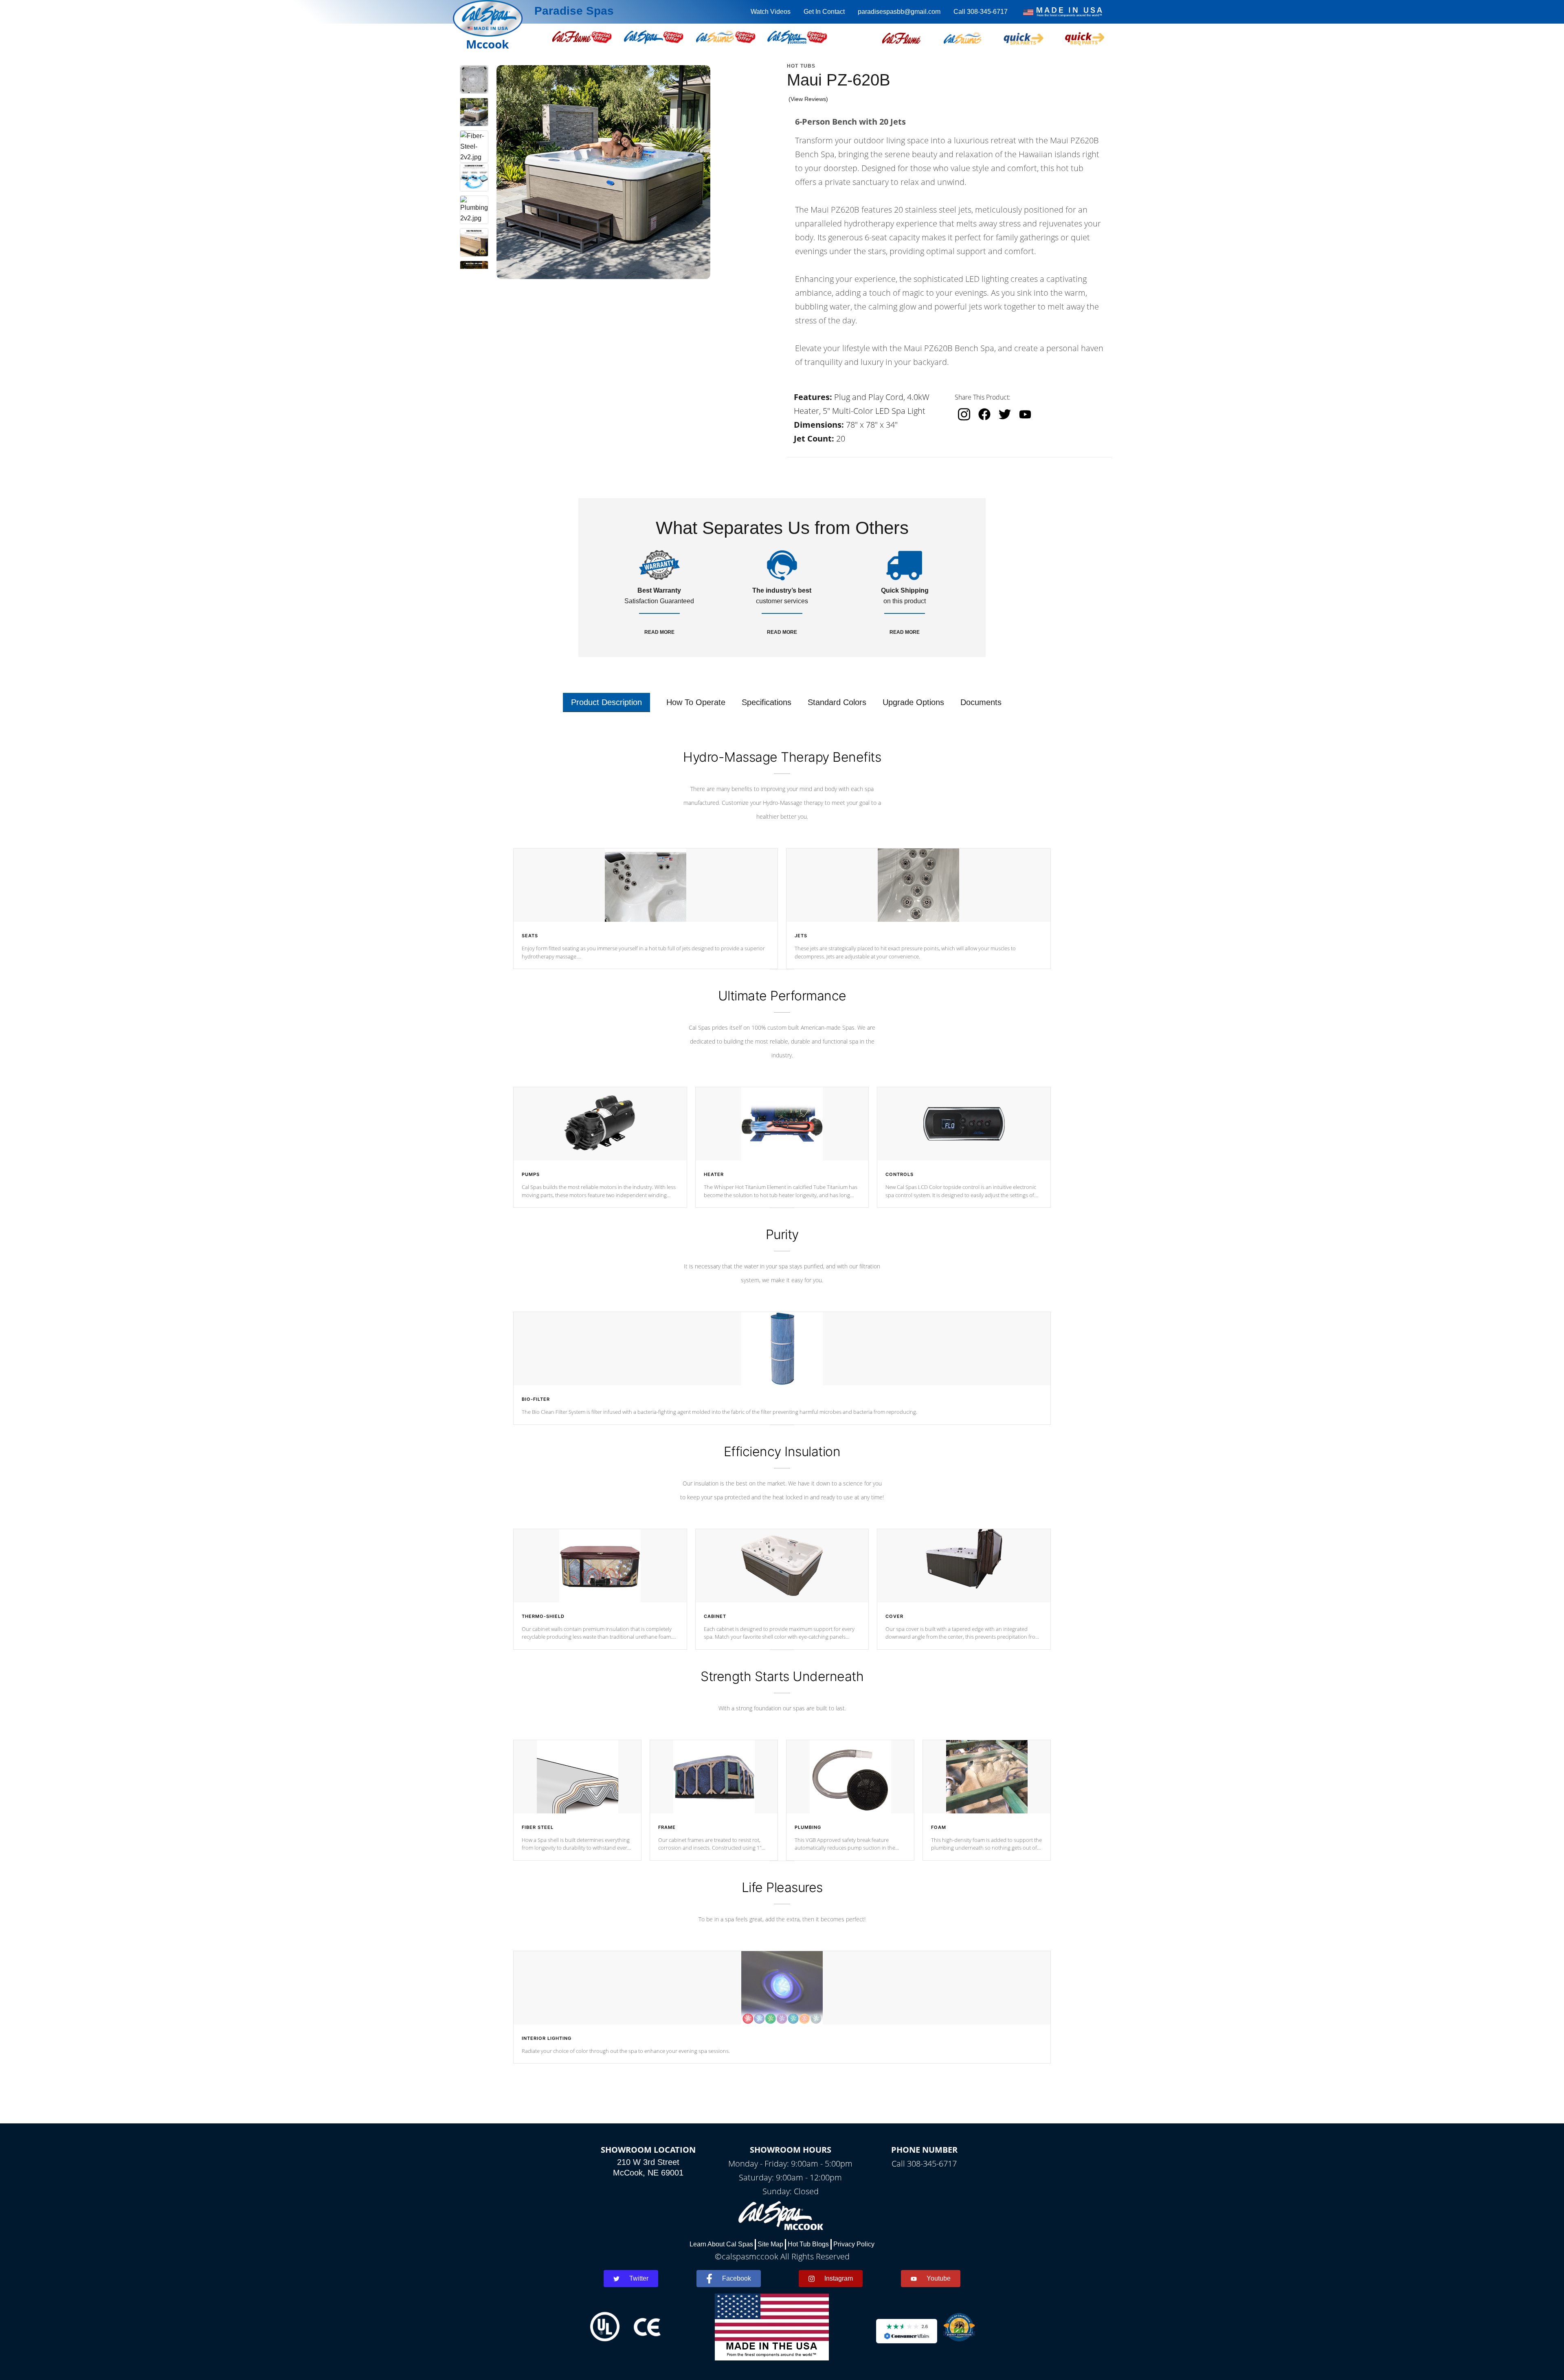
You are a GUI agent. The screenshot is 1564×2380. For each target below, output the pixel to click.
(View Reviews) (808, 99)
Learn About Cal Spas (721, 2244)
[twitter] (1005, 414)
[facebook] (984, 414)
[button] (901, 37)
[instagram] (964, 414)
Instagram (839, 2278)
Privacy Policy (854, 2244)
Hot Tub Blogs (808, 2244)
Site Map (770, 2244)
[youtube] (1025, 414)
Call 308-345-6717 (981, 12)
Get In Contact (824, 12)
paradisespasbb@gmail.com (899, 12)
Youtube (939, 2278)
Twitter (639, 2278)
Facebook (737, 2278)
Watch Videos (771, 12)
